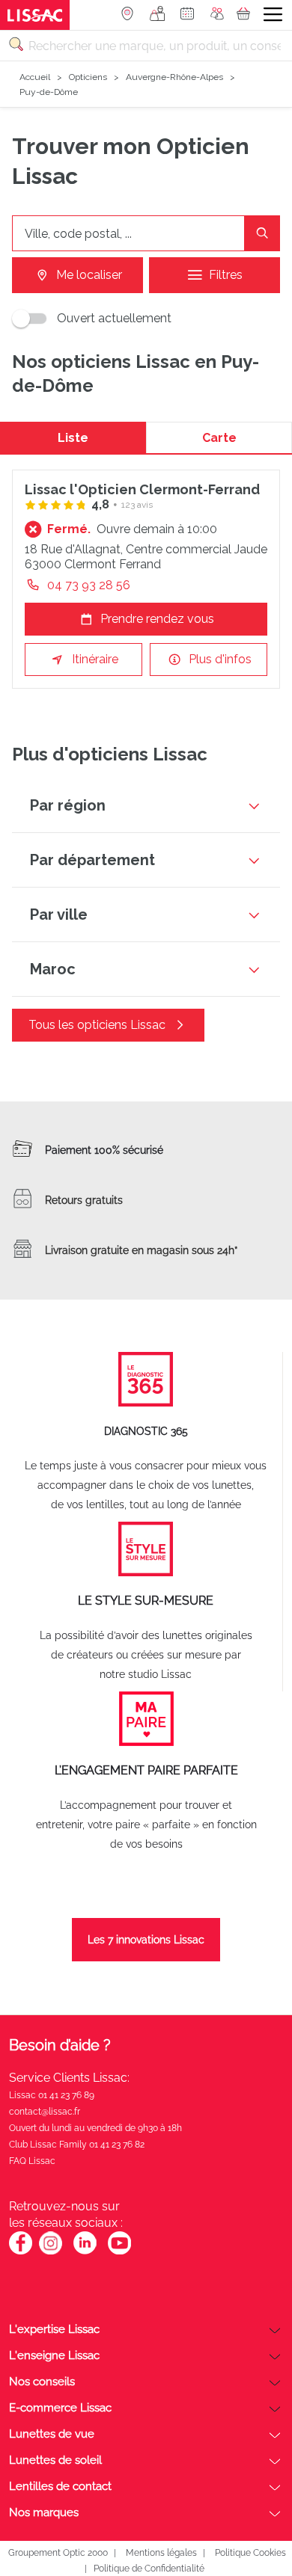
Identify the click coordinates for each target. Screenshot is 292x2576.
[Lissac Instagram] (51, 2252)
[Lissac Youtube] (119, 2251)
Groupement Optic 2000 (58, 2553)
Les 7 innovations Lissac (146, 1940)
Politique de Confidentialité (149, 2569)
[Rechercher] (16, 44)
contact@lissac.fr (45, 2112)
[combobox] (146, 46)
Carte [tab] (219, 438)
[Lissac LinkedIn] (85, 2252)
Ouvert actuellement (114, 318)
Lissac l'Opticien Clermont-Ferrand (142, 489)
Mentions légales (161, 2553)
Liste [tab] (73, 438)
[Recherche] (262, 233)
